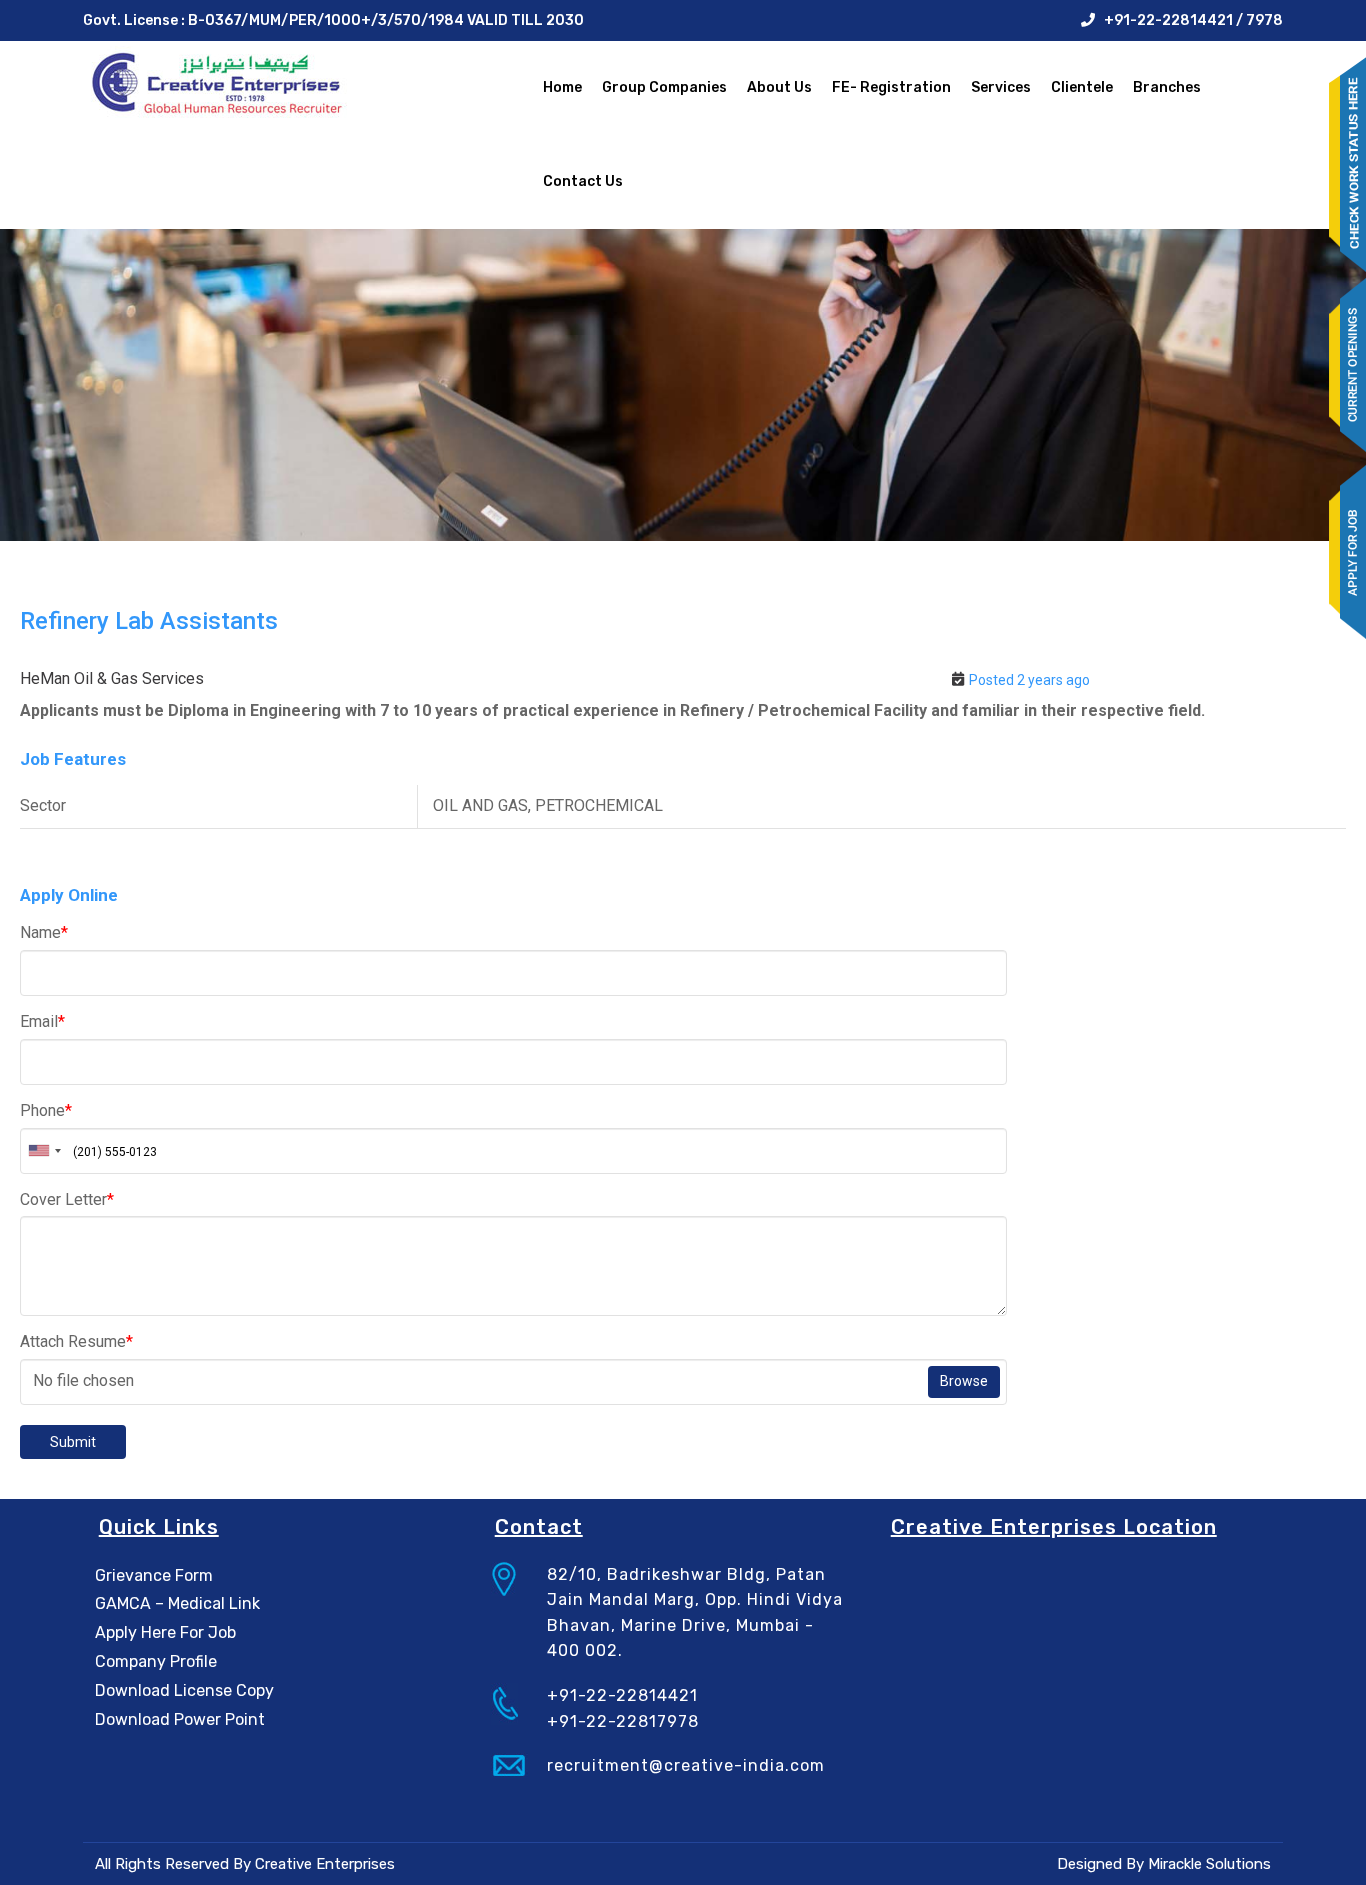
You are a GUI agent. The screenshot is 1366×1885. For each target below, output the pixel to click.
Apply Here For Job (165, 1632)
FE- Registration (891, 87)
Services (1001, 87)
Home (562, 87)
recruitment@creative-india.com (686, 1765)
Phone (46, 1110)
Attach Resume (76, 1341)
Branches (1167, 87)
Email (42, 1021)
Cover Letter (67, 1199)
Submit (73, 1442)
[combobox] (44, 1151)
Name (44, 932)
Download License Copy (184, 1690)
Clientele (1082, 87)
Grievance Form (154, 1575)
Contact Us (583, 181)
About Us (779, 87)
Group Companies (664, 87)
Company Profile (156, 1661)
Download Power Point (180, 1719)
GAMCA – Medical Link (177, 1603)
